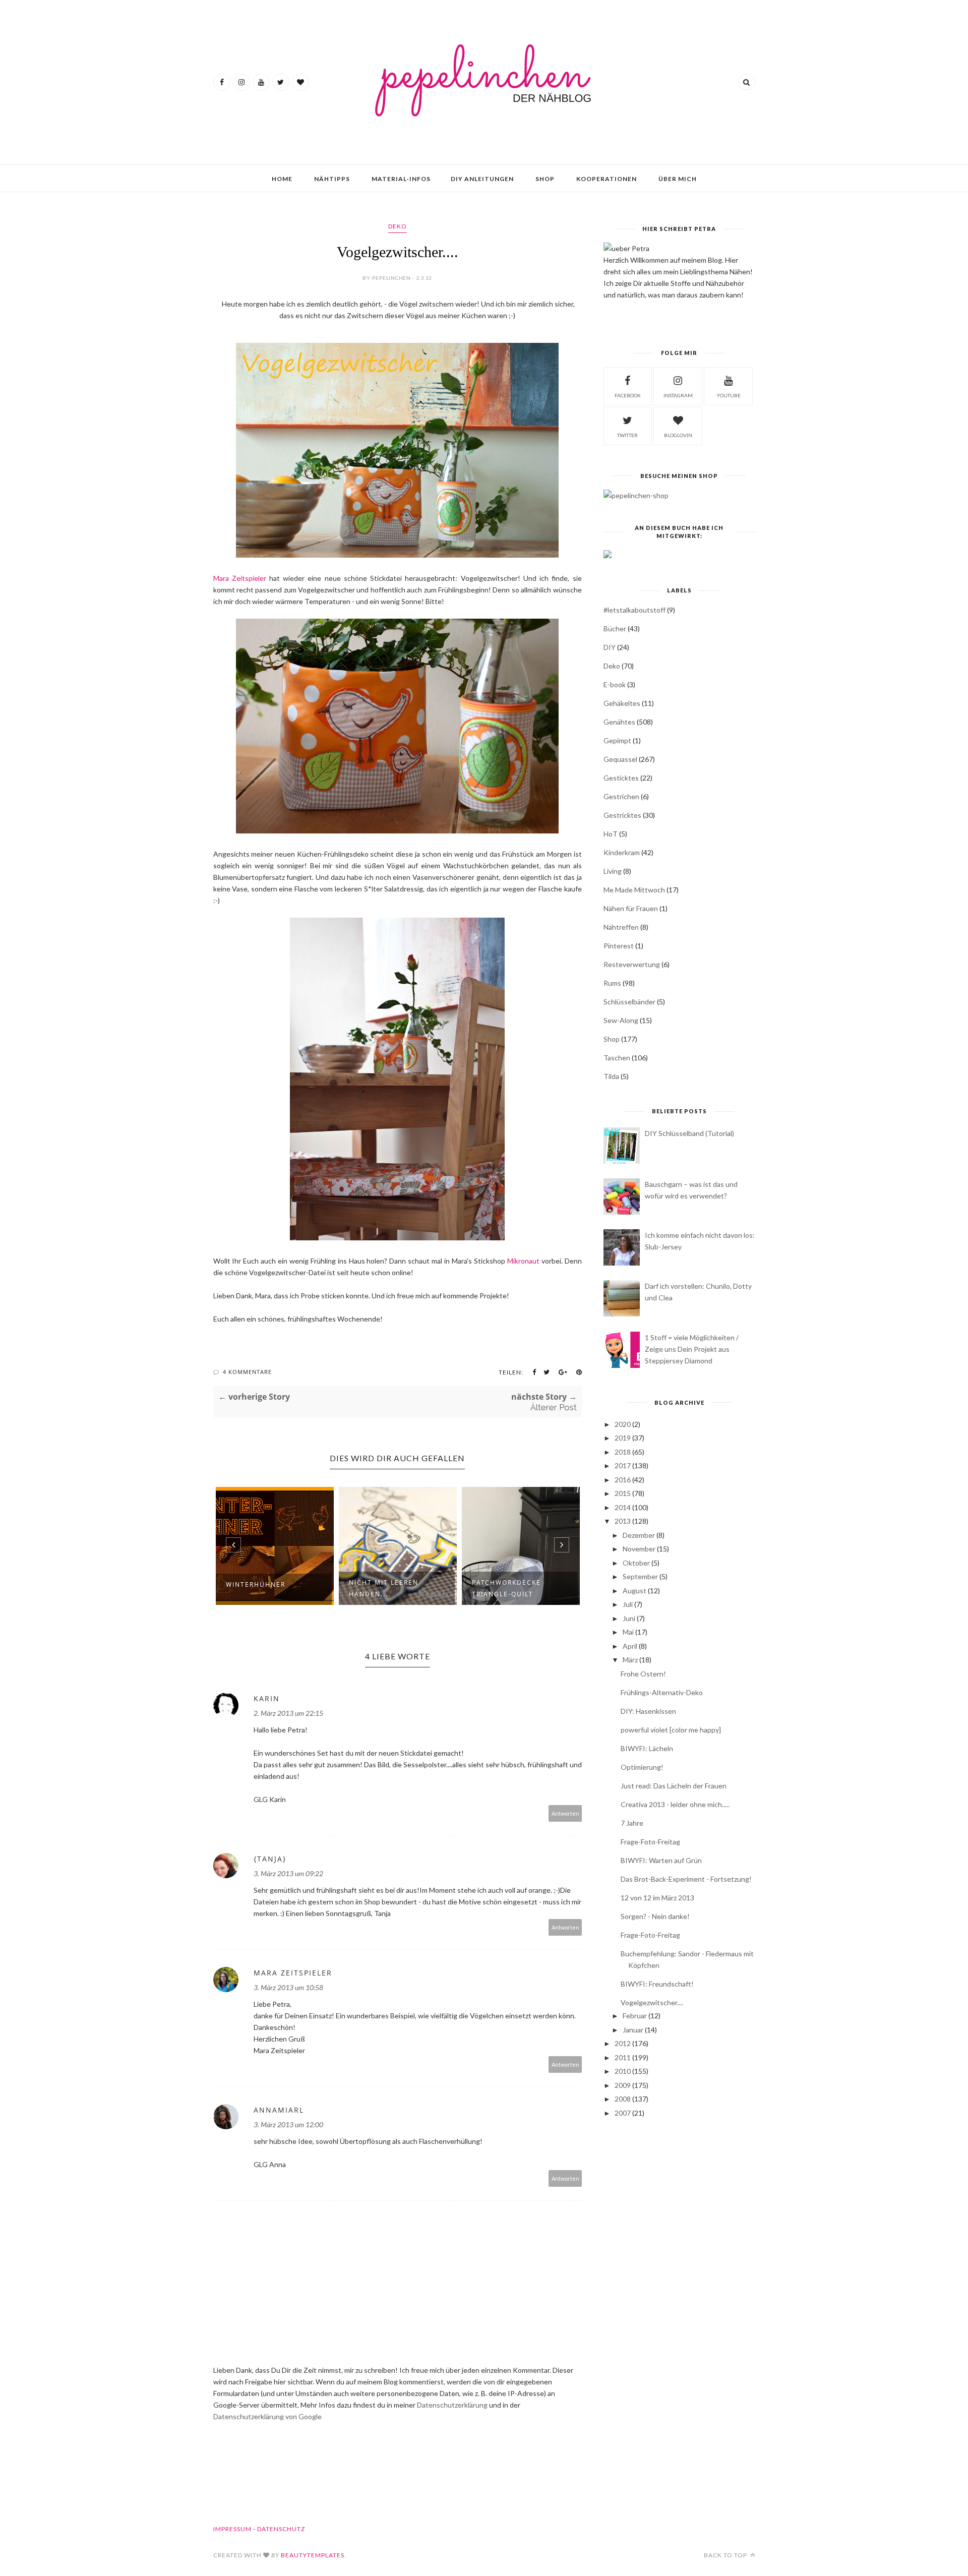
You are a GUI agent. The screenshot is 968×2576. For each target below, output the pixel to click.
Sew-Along (621, 1020)
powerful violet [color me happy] (671, 1730)
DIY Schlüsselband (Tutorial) (689, 1133)
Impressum (232, 2529)
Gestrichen (621, 796)
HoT (611, 834)
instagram (678, 395)
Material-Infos (401, 179)
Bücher (615, 628)
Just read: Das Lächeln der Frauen (674, 1786)
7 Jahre (632, 1823)
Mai (628, 1632)
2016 (623, 1480)
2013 (623, 1521)
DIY (610, 647)
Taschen (617, 1058)
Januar (633, 2030)
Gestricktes (622, 815)
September (640, 1576)
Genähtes (619, 722)
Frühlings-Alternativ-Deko (662, 1692)
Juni (629, 1618)
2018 (623, 1452)
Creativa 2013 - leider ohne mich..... (675, 1804)
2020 (623, 1424)
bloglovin (678, 435)
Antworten (565, 1813)
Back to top (726, 2555)
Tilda (611, 1076)
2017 (623, 1465)
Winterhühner (256, 1584)
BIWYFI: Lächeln (647, 1748)
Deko (398, 226)
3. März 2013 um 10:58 (288, 1987)
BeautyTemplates (313, 2555)
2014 (623, 1507)
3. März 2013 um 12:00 (288, 2124)
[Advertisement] (679, 2205)
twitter (627, 435)
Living (613, 871)
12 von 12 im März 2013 (657, 1898)
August (634, 1591)
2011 (623, 2057)
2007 (623, 2113)
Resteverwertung (632, 964)
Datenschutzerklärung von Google (267, 2416)
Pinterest (619, 946)
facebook (628, 395)
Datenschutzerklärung (453, 2405)
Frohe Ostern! (643, 1674)
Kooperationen (607, 179)
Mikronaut (524, 1261)
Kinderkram (622, 852)
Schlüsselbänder (629, 1002)
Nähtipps (332, 179)
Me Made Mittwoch (634, 890)
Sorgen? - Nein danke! (655, 1916)
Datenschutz (281, 2529)
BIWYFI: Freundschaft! (657, 1984)
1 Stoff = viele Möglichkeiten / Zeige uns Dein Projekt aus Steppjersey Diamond (692, 1349)
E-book (615, 684)
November (639, 1549)
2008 (623, 2099)
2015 (623, 1493)
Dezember (639, 1535)
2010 (623, 2071)
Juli (628, 1604)
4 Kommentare (247, 1372)
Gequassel (620, 759)
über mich (678, 179)
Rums (612, 983)
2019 (623, 1438)
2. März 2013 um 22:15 (288, 1713)
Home (282, 179)
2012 (623, 2043)
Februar (635, 2016)
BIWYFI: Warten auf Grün (661, 1860)
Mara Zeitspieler (240, 578)
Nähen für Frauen (631, 908)
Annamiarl (279, 2110)
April (630, 1646)
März (630, 1660)
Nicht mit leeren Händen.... (384, 1588)
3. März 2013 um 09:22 (288, 1873)
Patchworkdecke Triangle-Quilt (506, 1588)
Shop (545, 179)
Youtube (729, 395)
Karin (267, 1698)
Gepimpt (617, 740)
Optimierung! (642, 1767)
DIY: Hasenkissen (648, 1711)
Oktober (636, 1563)
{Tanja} (270, 1859)
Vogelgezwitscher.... (652, 2002)
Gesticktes (621, 778)
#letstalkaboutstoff (634, 610)
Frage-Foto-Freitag (650, 1842)
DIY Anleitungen (482, 179)
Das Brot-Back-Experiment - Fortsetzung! (686, 1879)
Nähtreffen (621, 927)
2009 (623, 2085)
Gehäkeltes (622, 703)
